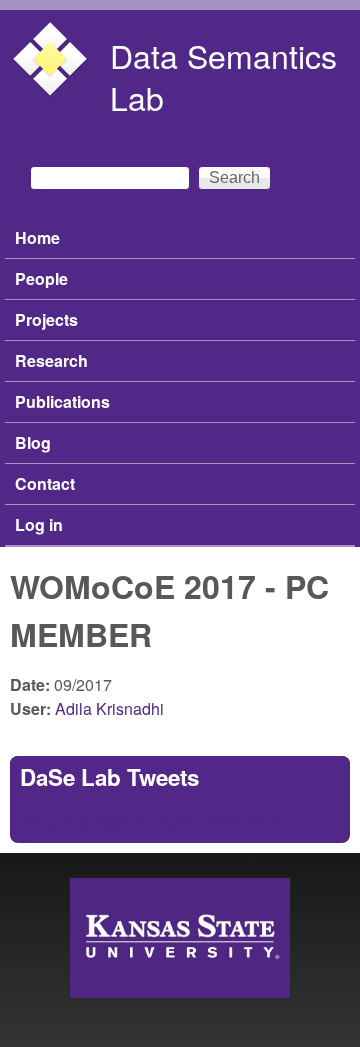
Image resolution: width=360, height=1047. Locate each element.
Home (37, 237)
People (41, 278)
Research (51, 360)
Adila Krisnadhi (109, 708)
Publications (62, 401)
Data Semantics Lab (223, 76)
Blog (33, 442)
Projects (46, 319)
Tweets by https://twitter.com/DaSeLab (154, 820)
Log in (39, 524)
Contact (45, 483)
